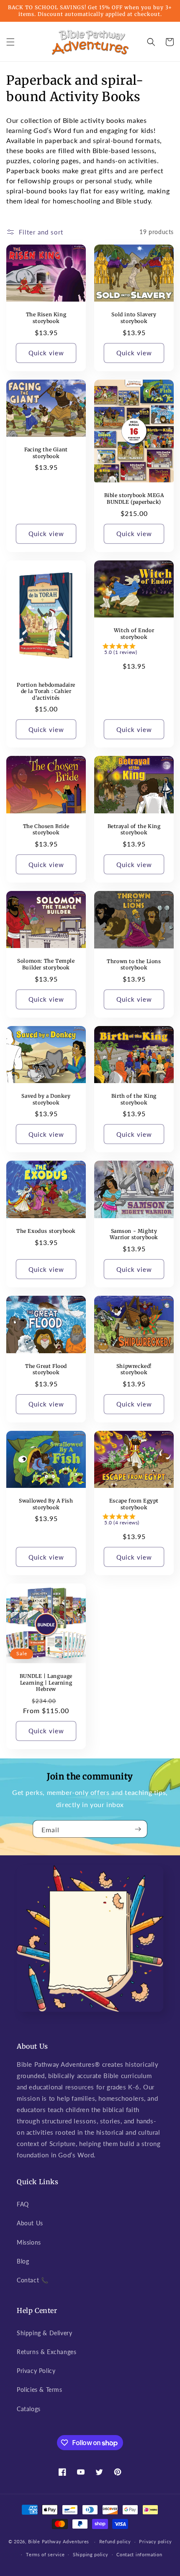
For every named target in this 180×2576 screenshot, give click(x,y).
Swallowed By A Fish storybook (46, 1504)
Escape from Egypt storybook (134, 1504)
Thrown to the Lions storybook (134, 965)
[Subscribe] (138, 1829)
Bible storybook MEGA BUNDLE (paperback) (134, 499)
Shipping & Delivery (44, 2333)
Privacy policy (155, 2541)
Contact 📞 (32, 2280)
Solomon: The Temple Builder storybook (46, 964)
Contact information (139, 2554)
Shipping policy (91, 2554)
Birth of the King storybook (134, 1099)
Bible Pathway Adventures (59, 2541)
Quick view (46, 353)
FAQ (23, 2204)
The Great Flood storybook (46, 1369)
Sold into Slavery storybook (134, 318)
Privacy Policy (36, 2371)
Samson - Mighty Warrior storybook (134, 1234)
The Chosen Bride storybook (46, 830)
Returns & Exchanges (46, 2352)
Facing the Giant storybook (46, 453)
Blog (23, 2261)
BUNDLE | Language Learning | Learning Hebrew (46, 1683)
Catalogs (29, 2409)
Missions (29, 2242)
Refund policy (115, 2541)
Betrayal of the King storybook (134, 830)
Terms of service (45, 2554)
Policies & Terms (40, 2390)
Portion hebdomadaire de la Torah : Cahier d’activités (46, 691)
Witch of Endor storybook (134, 634)
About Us (30, 2223)
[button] (10, 42)
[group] (134, 651)
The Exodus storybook (46, 1231)
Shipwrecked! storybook (134, 1369)
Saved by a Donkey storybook (46, 1099)
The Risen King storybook (46, 318)
